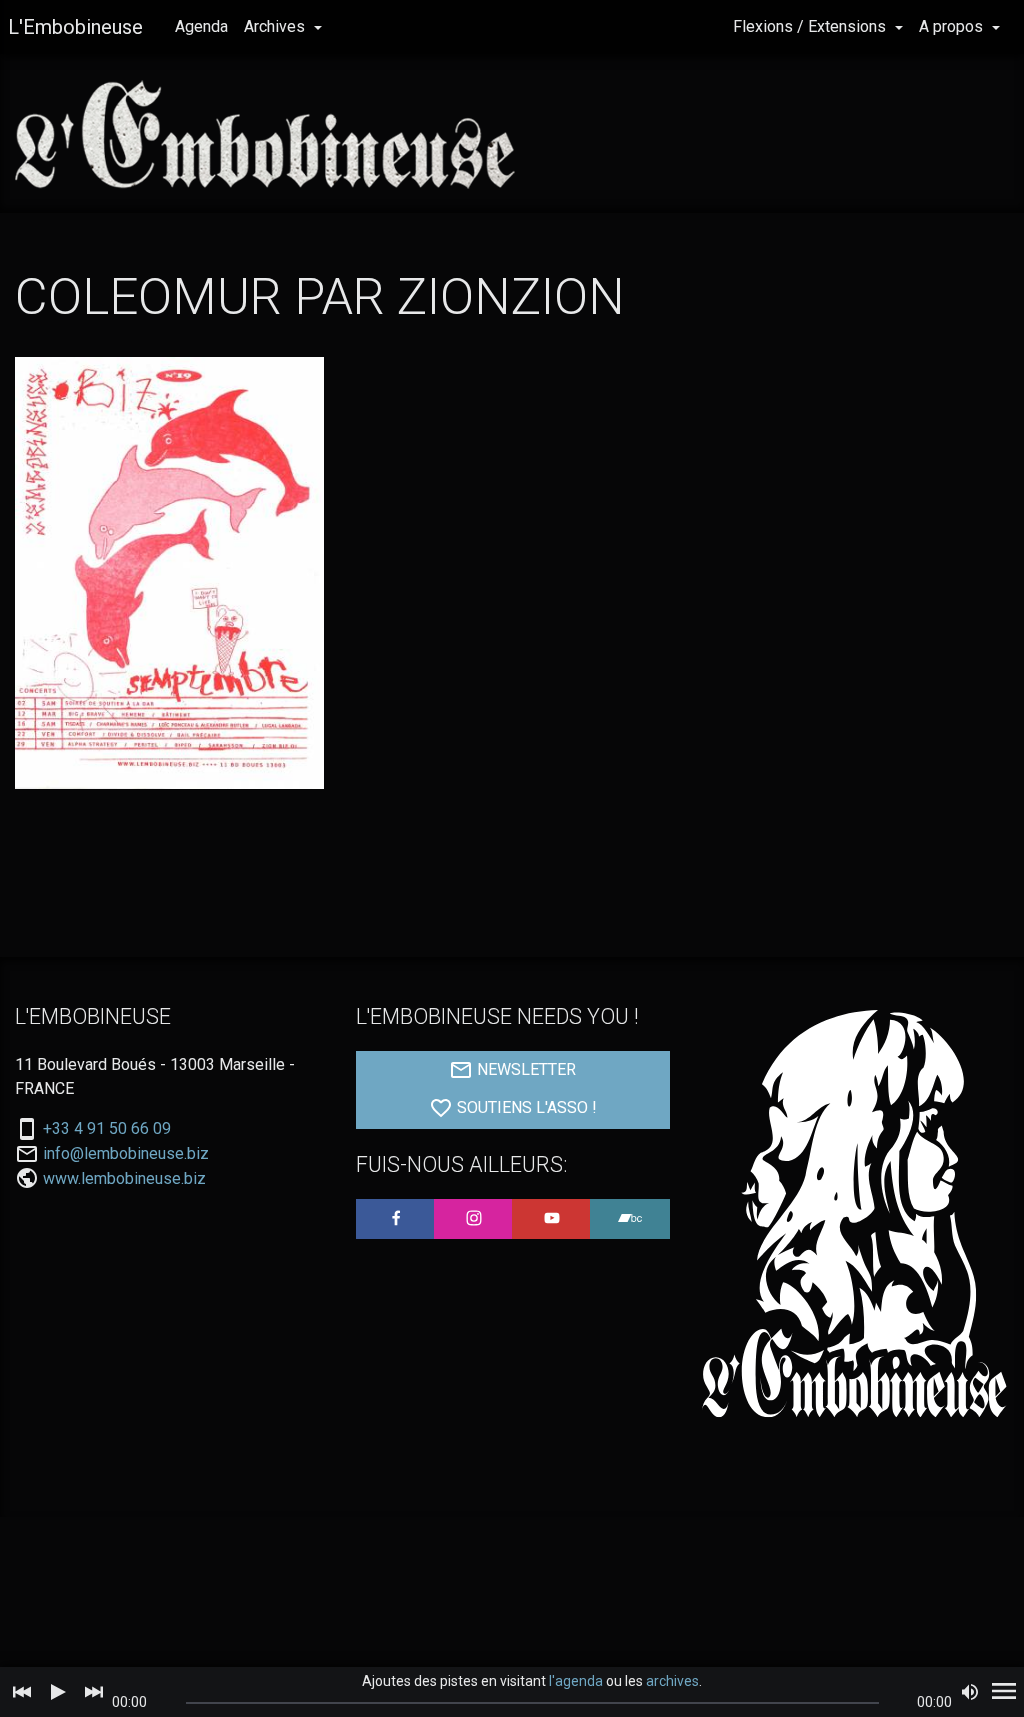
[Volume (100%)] (970, 1692)
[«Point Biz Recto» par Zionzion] (169, 573)
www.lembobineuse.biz (124, 1178)
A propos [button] (953, 26)
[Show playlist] (1004, 1692)
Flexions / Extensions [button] (811, 26)
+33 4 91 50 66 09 (107, 1129)
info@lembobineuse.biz (126, 1154)
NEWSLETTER (524, 1069)
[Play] (58, 1692)
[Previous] (22, 1692)
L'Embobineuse (75, 27)
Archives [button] (276, 26)
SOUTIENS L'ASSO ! (525, 1107)
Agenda (201, 26)
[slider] (532, 1703)
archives (672, 1681)
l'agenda (576, 1681)
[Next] (94, 1692)
